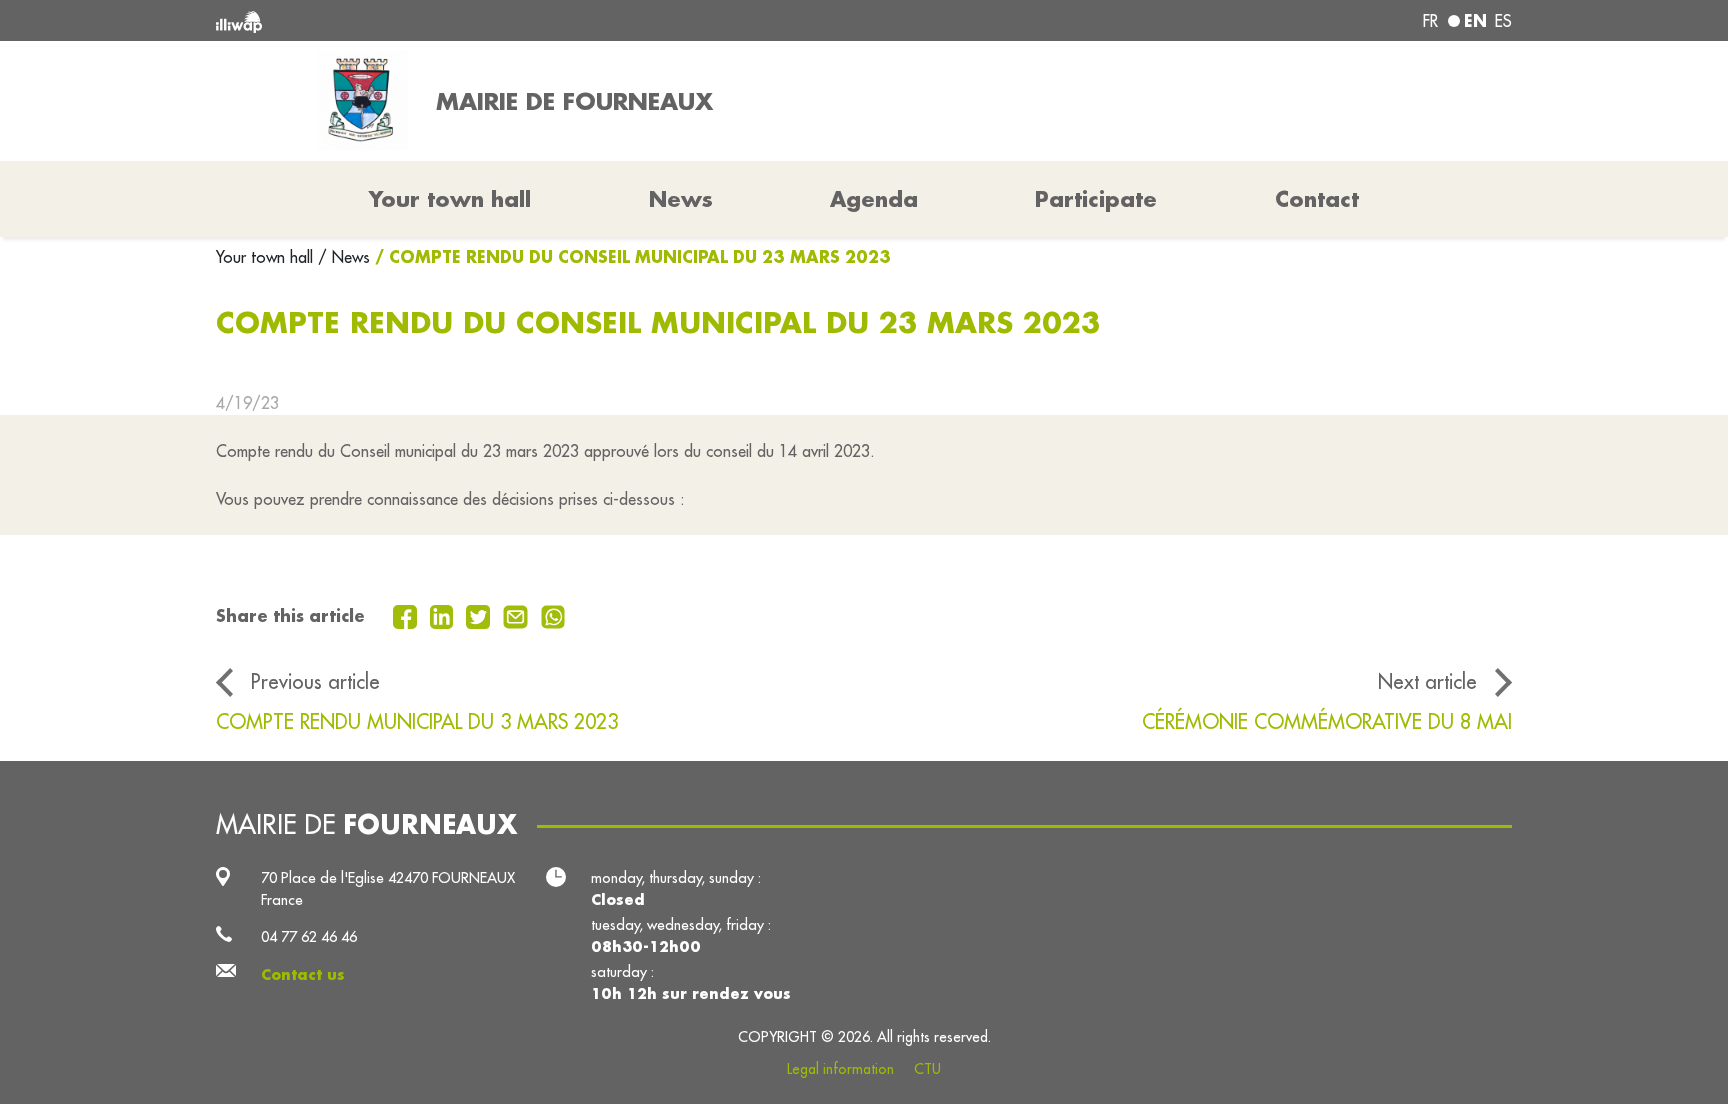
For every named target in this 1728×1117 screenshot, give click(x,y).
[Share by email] (518, 615)
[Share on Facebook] (407, 615)
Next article (1427, 681)
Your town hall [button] (450, 199)
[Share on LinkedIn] (444, 615)
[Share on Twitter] (480, 615)
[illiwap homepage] (479, 20)
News (681, 199)
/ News (344, 257)
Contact (1317, 199)
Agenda (874, 199)
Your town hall (267, 257)
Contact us (303, 974)
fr (1430, 21)
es (1503, 21)
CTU (927, 1069)
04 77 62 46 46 (309, 936)
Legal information (840, 1069)
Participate (1096, 199)
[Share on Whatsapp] (553, 615)
